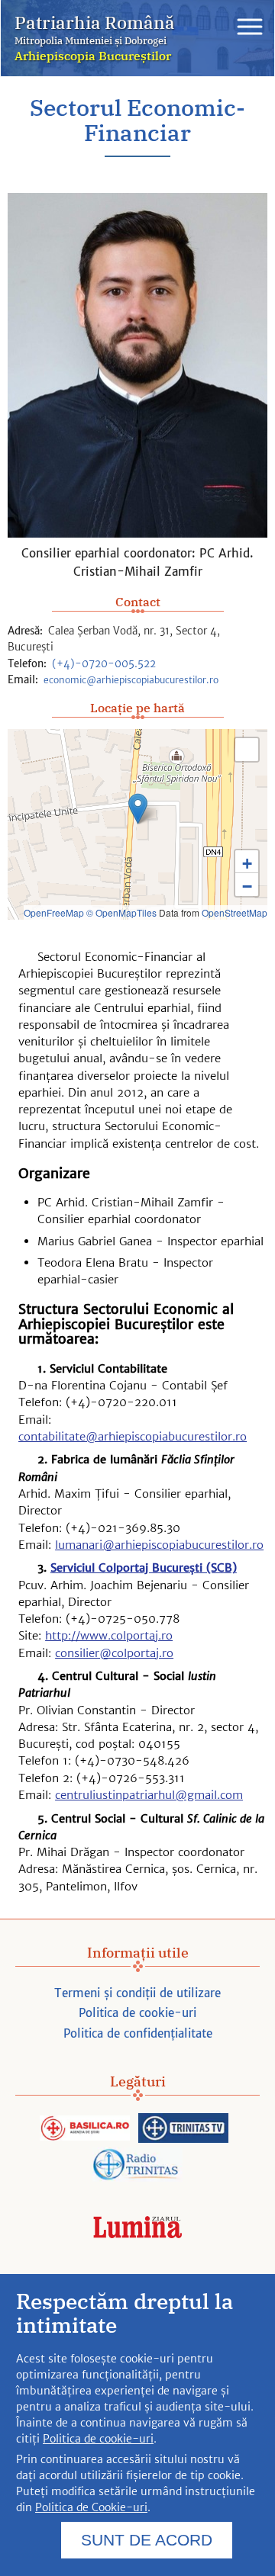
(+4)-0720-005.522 (104, 664)
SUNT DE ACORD (147, 2540)
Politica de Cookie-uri (91, 2507)
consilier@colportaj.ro (114, 1653)
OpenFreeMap (54, 912)
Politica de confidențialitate (138, 2033)
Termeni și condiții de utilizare (137, 1993)
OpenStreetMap (235, 912)
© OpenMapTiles (121, 912)
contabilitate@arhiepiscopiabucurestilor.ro (133, 1436)
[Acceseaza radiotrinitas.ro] (137, 2165)
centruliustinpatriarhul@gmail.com (149, 1795)
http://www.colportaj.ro (109, 1635)
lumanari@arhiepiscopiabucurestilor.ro (159, 1545)
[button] (138, 809)
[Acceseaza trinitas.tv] (183, 2129)
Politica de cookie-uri (137, 2013)
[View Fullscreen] (247, 750)
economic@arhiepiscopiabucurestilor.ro (131, 680)
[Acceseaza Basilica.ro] (85, 2129)
